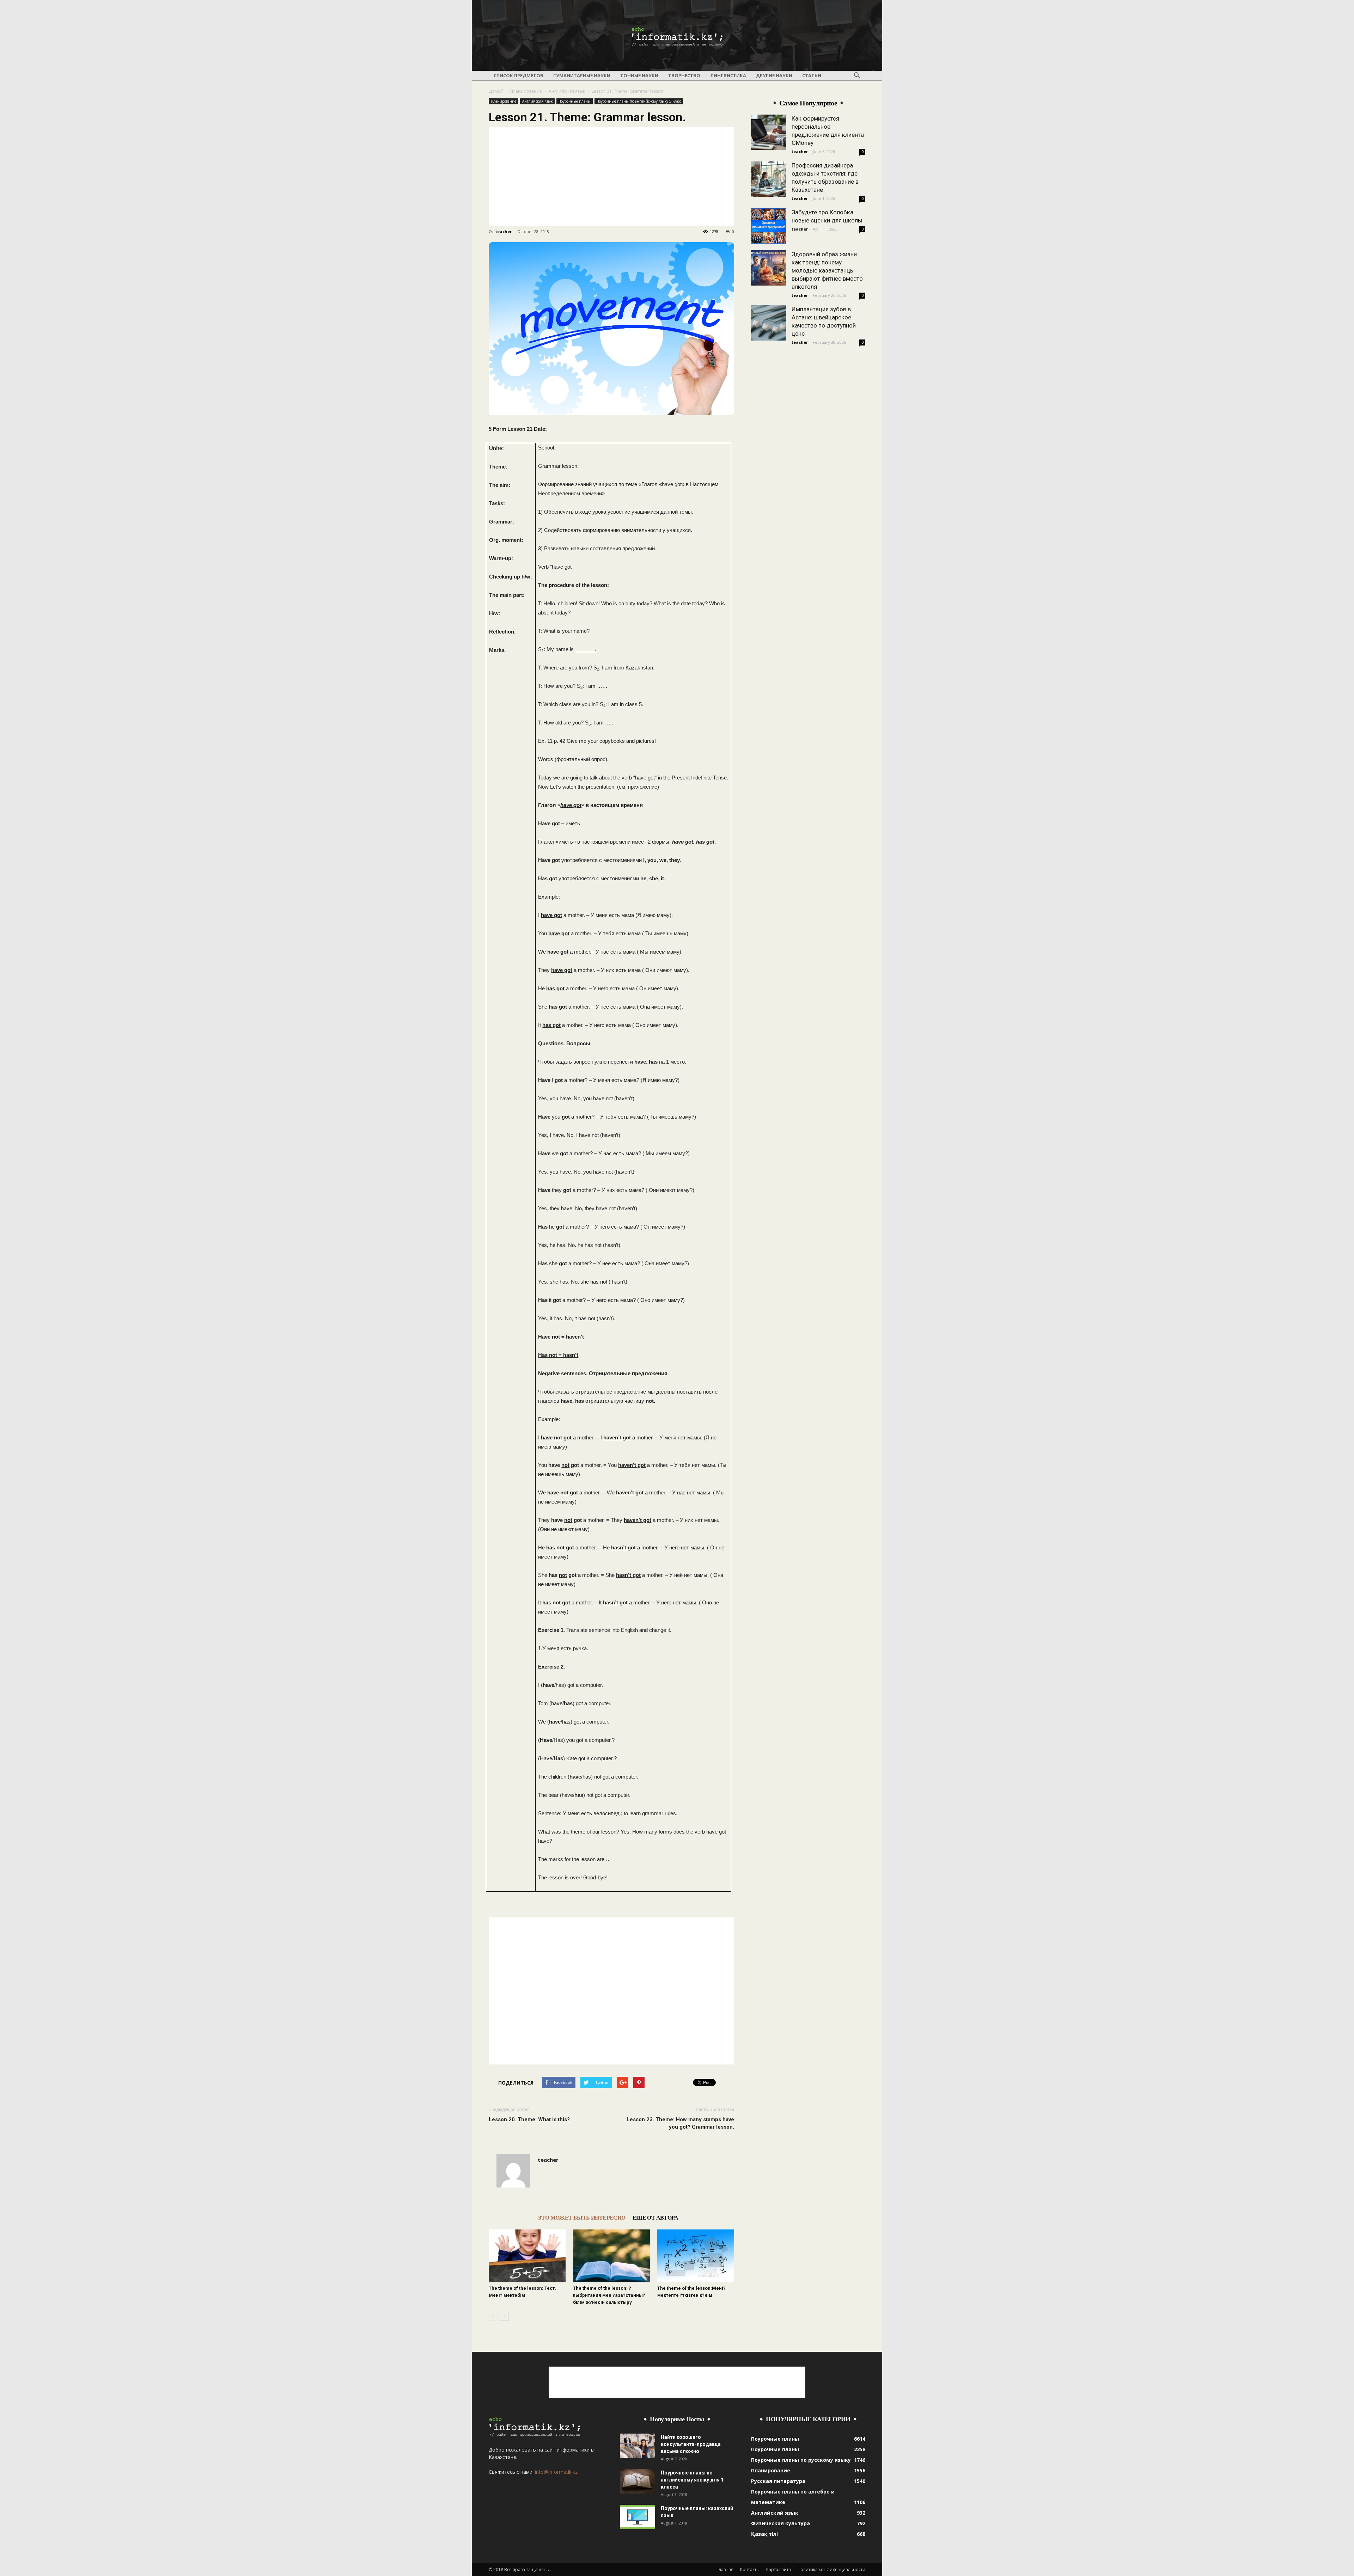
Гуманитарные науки (582, 75)
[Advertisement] (611, 177)
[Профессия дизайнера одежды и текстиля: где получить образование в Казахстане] (769, 179)
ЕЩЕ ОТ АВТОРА (655, 2218)
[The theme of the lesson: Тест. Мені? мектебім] (527, 2256)
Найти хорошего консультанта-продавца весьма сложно (691, 2444)
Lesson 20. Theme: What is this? (529, 2119)
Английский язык (567, 91)
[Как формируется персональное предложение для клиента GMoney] (769, 132)
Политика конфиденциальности (831, 2569)
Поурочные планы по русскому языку (801, 2460)
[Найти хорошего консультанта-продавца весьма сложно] (638, 2446)
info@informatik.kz (556, 2472)
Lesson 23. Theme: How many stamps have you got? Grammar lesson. (680, 2123)
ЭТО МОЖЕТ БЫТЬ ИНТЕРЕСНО (582, 2218)
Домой (496, 91)
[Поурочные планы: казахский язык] (638, 2517)
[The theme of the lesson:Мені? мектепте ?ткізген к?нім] (696, 2256)
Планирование (526, 91)
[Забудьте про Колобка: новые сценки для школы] (769, 226)
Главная (725, 2569)
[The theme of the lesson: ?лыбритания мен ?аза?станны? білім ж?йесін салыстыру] (611, 2256)
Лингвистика (728, 75)
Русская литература (778, 2481)
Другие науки (774, 75)
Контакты (750, 2569)
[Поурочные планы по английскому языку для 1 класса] (638, 2481)
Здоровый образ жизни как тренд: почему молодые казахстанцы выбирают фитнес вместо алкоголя (827, 270)
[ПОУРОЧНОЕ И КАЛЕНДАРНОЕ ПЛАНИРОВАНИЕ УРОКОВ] (677, 36)
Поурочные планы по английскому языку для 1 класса (692, 2480)
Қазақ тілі (764, 2534)
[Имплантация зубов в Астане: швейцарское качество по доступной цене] (769, 323)
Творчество (684, 75)
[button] (857, 76)
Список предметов (519, 75)
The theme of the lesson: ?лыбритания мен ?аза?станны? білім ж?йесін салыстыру (609, 2295)
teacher (504, 231)
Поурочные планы (575, 101)
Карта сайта (779, 2569)
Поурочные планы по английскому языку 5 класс (639, 101)
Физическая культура (780, 2523)
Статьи (812, 75)
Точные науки (639, 75)
